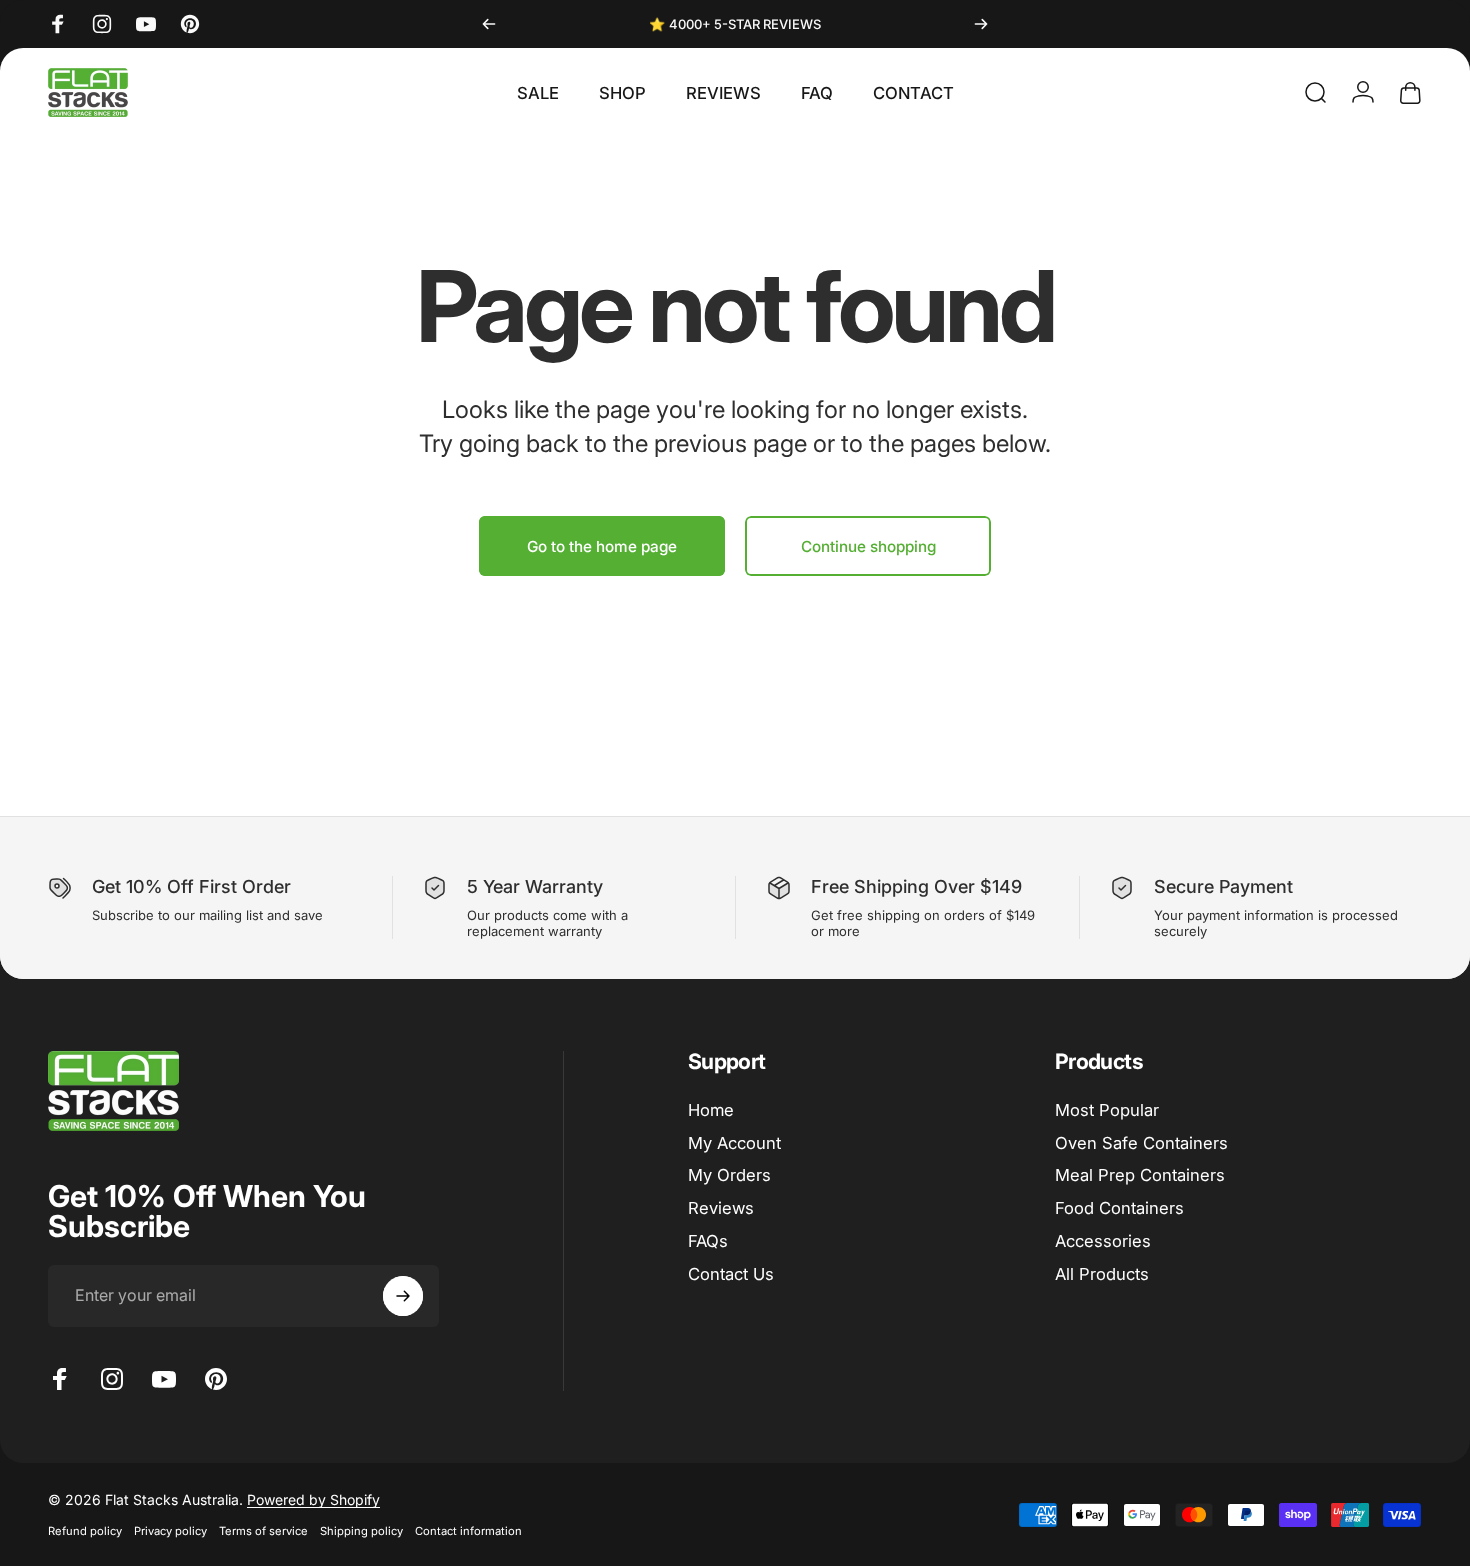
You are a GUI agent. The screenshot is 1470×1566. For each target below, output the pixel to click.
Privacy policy (170, 1531)
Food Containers (1119, 1209)
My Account (734, 1143)
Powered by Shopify (313, 1499)
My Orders (729, 1176)
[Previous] (489, 24)
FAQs (708, 1241)
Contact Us (731, 1274)
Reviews (721, 1209)
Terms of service (263, 1531)
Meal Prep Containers (1140, 1176)
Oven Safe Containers (1141, 1143)
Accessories (1103, 1241)
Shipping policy (361, 1531)
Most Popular (1107, 1110)
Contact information (468, 1531)
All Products (1102, 1274)
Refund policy (85, 1531)
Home (711, 1110)
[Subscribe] (403, 1296)
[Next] (981, 24)
